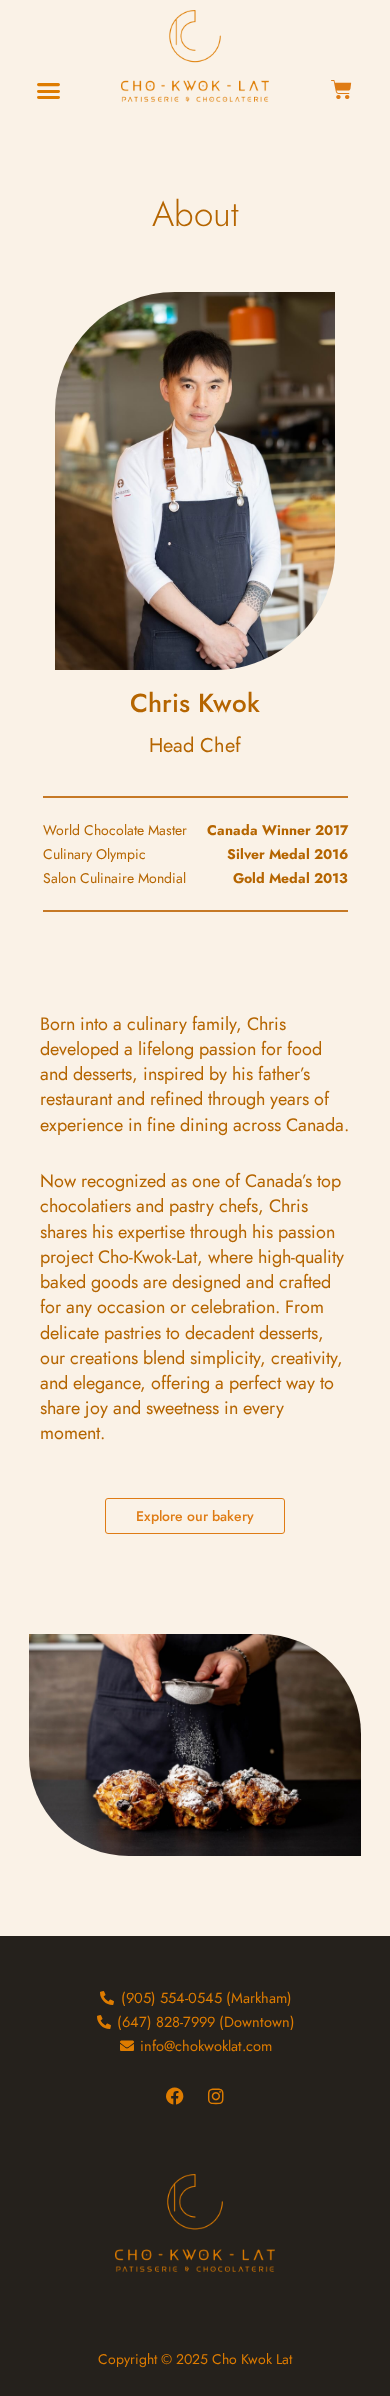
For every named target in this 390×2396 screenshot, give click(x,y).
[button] (49, 91)
